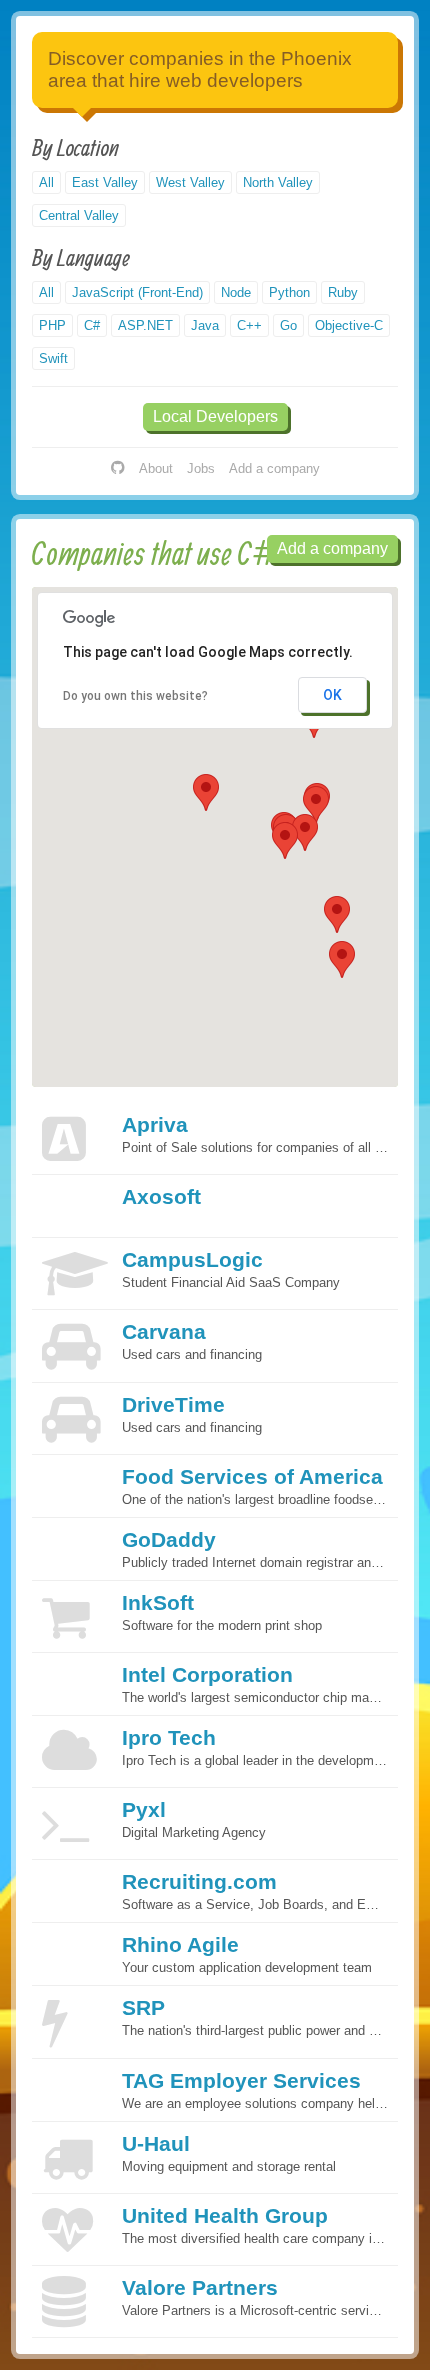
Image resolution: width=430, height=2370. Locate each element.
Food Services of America (252, 1476)
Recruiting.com (199, 1881)
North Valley (278, 182)
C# (92, 325)
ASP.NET (145, 325)
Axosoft (161, 1196)
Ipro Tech (169, 1737)
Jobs (201, 468)
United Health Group (225, 2215)
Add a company (274, 468)
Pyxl (144, 1809)
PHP (52, 325)
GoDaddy (169, 1539)
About (156, 468)
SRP (143, 2007)
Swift (53, 358)
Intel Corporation (207, 1674)
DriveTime (173, 1404)
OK (332, 695)
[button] (342, 959)
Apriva (155, 1124)
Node (236, 292)
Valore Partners (200, 2287)
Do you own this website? (135, 696)
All (46, 182)
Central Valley (79, 215)
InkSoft (158, 1602)
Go (288, 325)
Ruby (343, 292)
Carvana (164, 1331)
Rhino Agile (180, 1944)
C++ (249, 325)
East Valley (105, 182)
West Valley (190, 182)
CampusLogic (192, 1259)
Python (289, 292)
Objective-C (349, 325)
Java (205, 325)
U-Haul (156, 2143)
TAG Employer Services (241, 2080)
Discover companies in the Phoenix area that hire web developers (200, 69)
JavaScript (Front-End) (137, 292)
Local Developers (215, 416)
